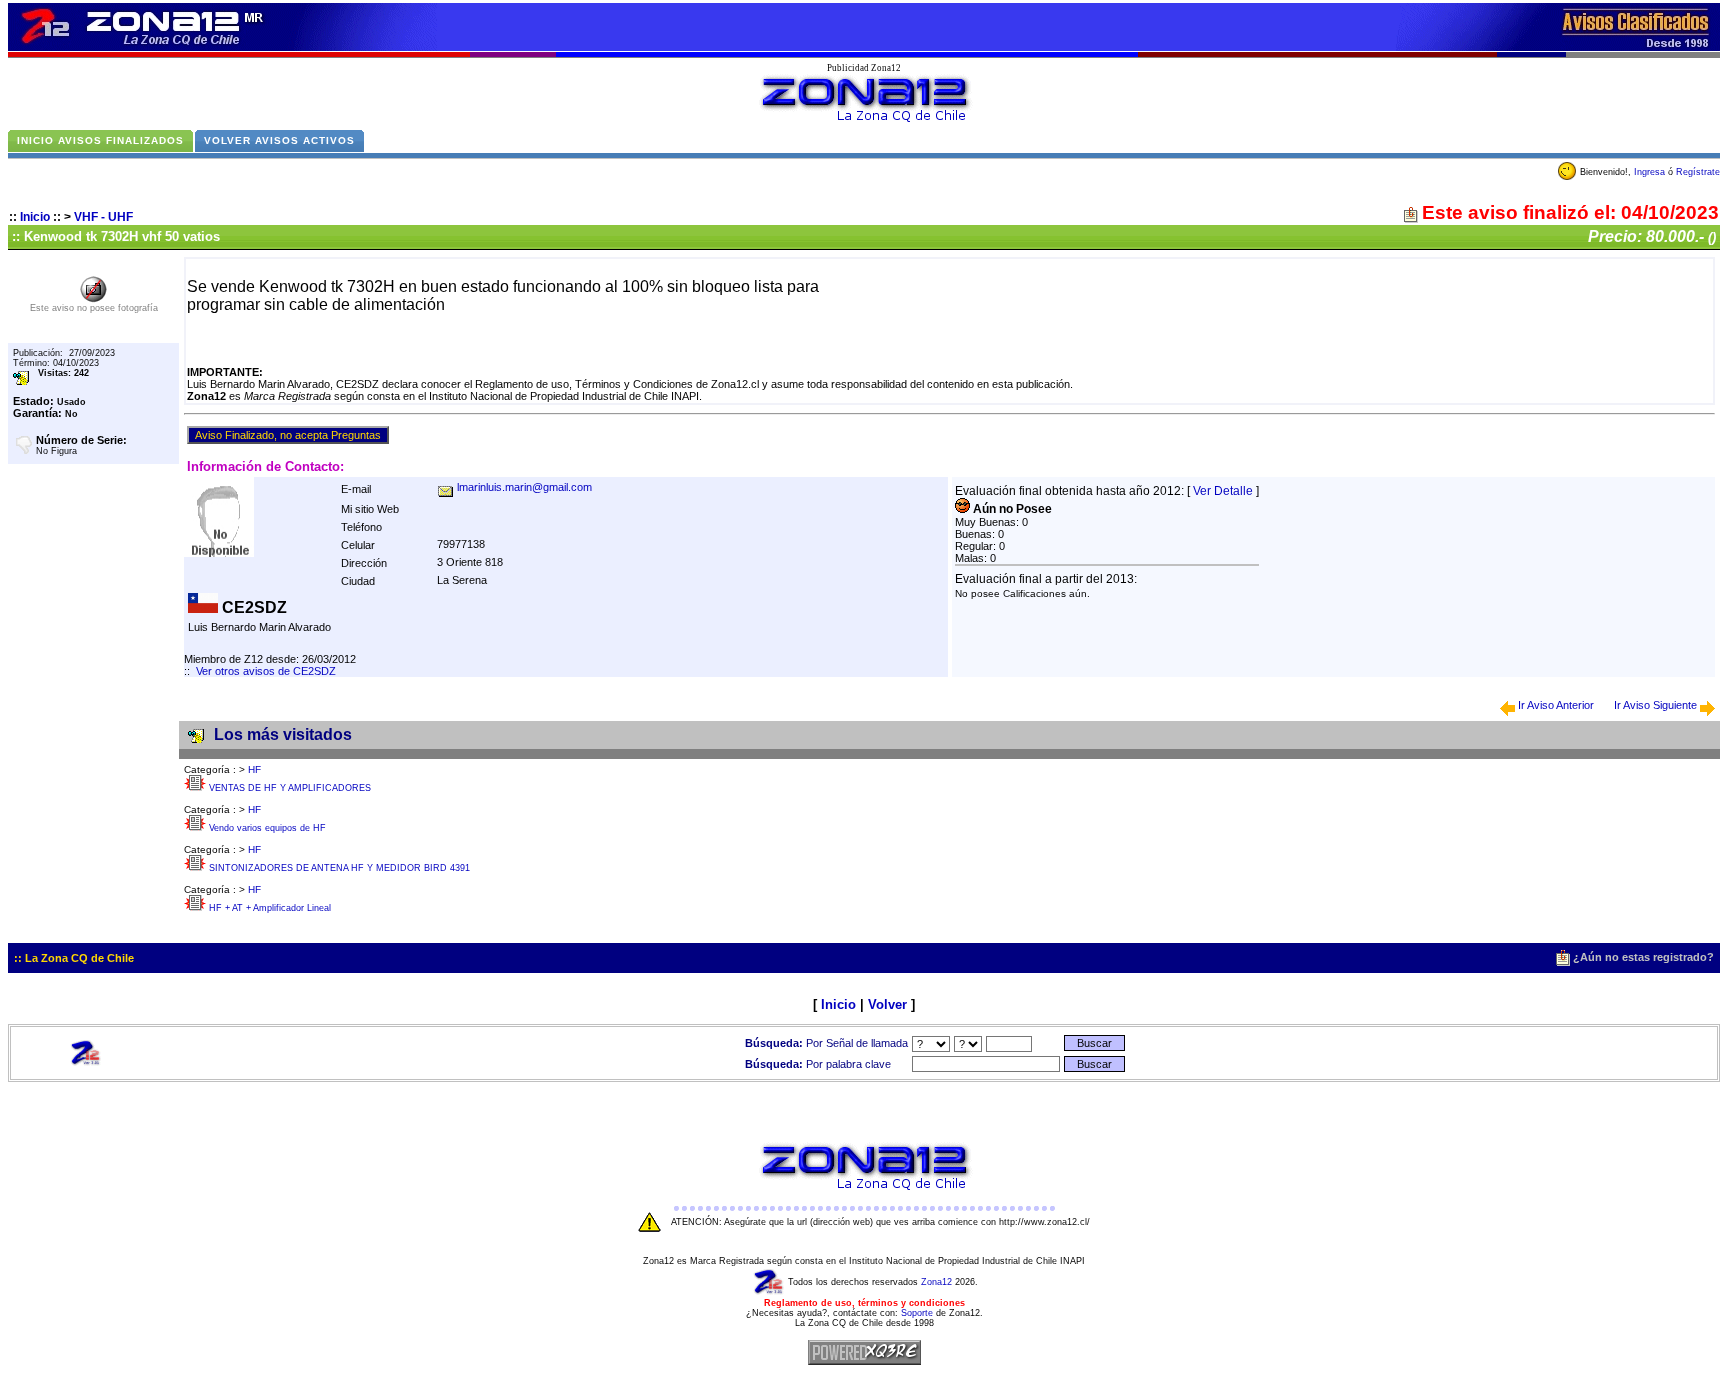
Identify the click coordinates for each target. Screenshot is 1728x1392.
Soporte (917, 1313)
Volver (887, 1004)
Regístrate (1698, 172)
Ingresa (1649, 172)
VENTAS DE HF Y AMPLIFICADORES (290, 788)
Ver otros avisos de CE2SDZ (266, 671)
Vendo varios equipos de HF (267, 828)
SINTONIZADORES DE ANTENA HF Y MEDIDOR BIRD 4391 (339, 868)
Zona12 (936, 1282)
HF (254, 769)
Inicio (35, 217)
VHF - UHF (103, 217)
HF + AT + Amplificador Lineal (270, 908)
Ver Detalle (1223, 491)
